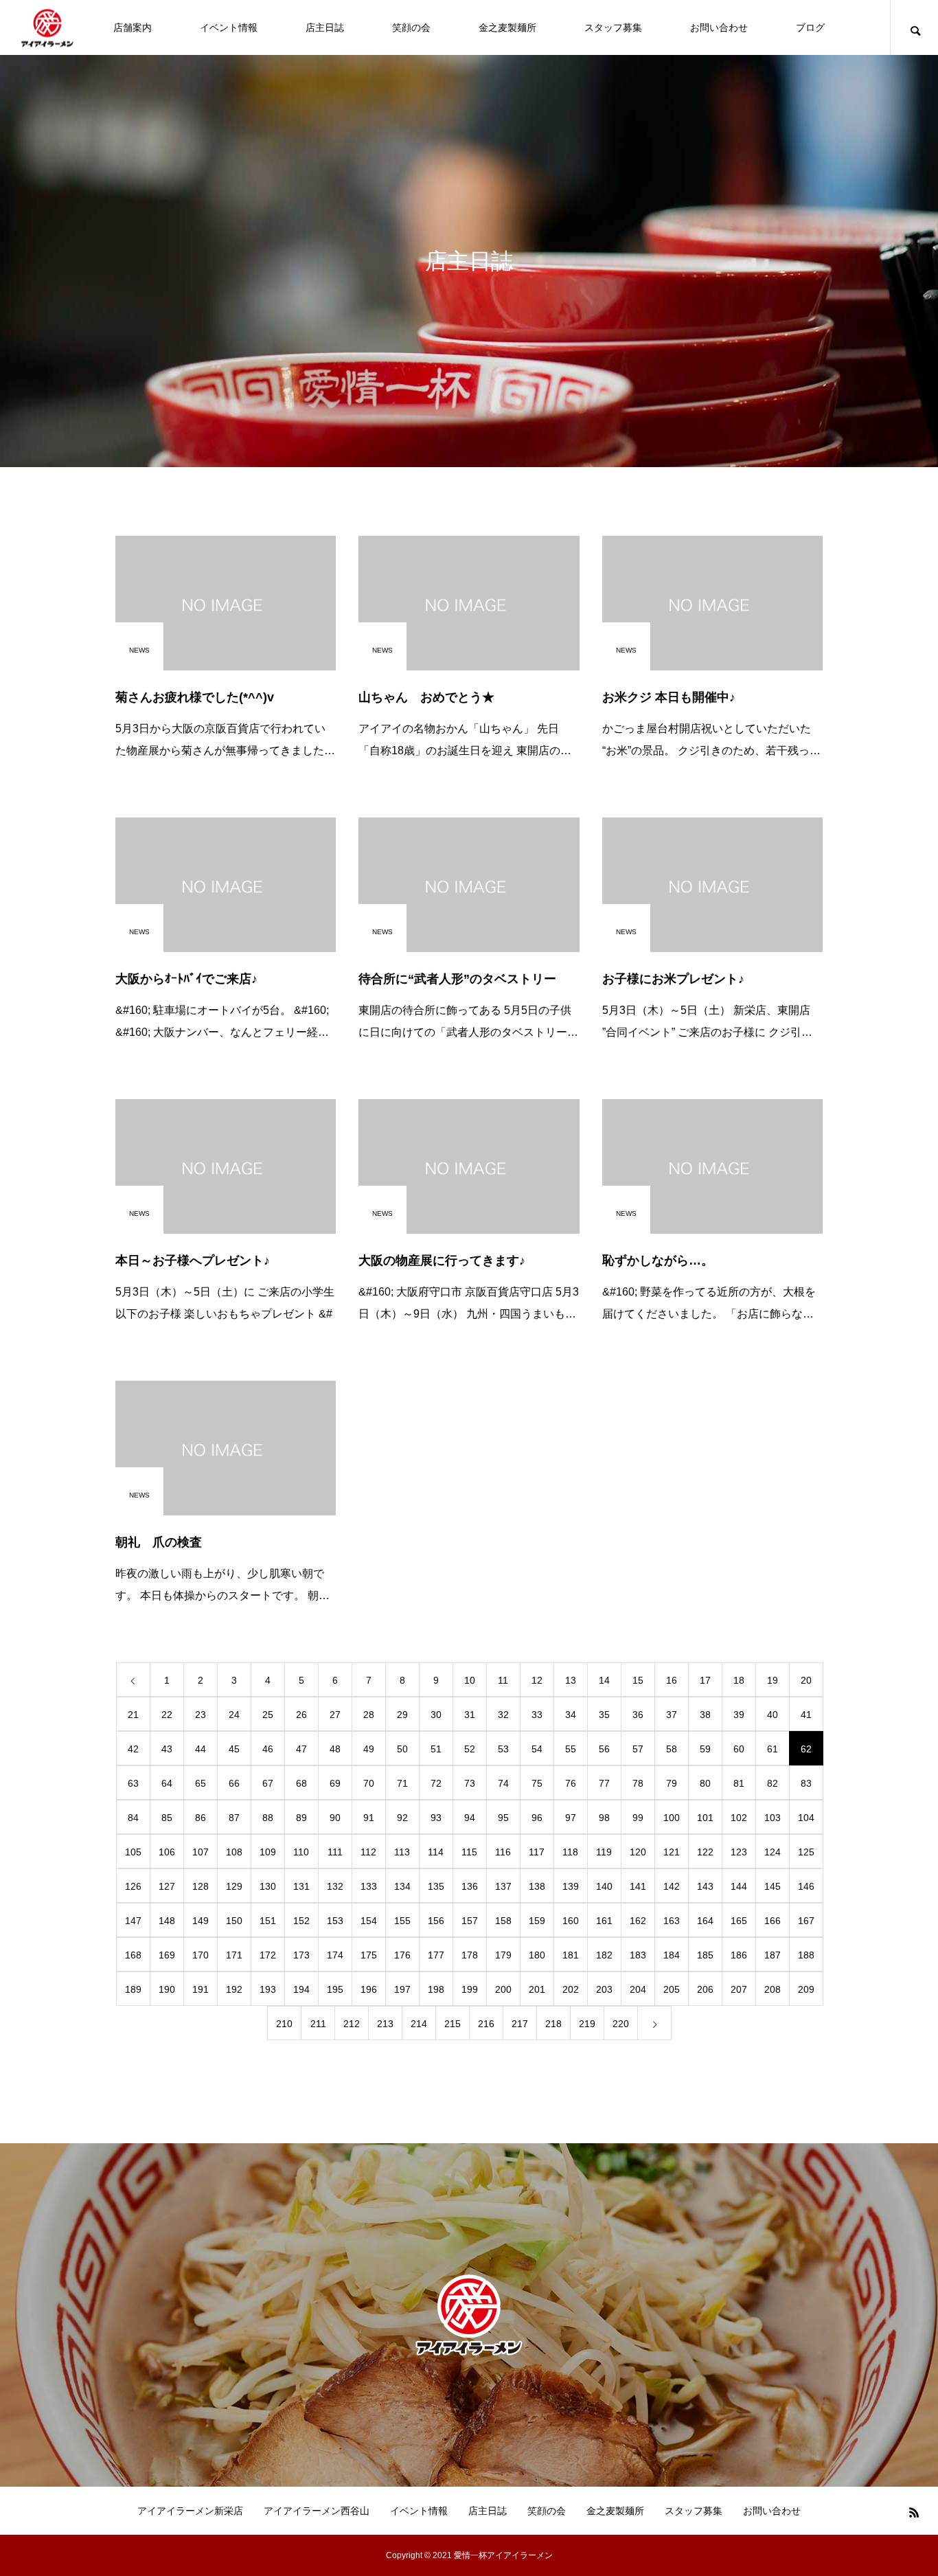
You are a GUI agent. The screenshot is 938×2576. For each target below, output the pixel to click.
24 (234, 1715)
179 (503, 1955)
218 (553, 2024)
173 (301, 1955)
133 (369, 1886)
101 (705, 1818)
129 (234, 1886)
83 (806, 1783)
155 (402, 1921)
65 (201, 1783)
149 (201, 1921)
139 (571, 1886)
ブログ (810, 27)
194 (301, 1989)
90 (335, 1818)
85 (167, 1818)
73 (470, 1783)
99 (638, 1818)
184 (672, 1955)
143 (705, 1886)
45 (234, 1749)
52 (470, 1749)
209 (806, 1989)
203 (604, 1989)
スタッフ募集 (613, 27)
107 (201, 1852)
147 (133, 1921)
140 (604, 1886)
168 (133, 1955)
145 (773, 1886)
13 (571, 1680)
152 (301, 1921)
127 (167, 1886)
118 (570, 1852)
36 (638, 1715)
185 (705, 1955)
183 (638, 1955)
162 (638, 1921)
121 (672, 1852)
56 (604, 1749)
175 (369, 1955)
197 (402, 1989)
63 (133, 1783)
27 (335, 1715)
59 (705, 1749)
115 (469, 1852)
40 (773, 1715)
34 (571, 1715)
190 (167, 1989)
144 (739, 1886)
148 (167, 1921)
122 (705, 1852)
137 (503, 1886)
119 (604, 1852)
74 (503, 1783)
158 (503, 1921)
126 (133, 1886)
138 (537, 1886)
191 (201, 1989)
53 (503, 1749)
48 (335, 1749)
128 (201, 1886)
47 (301, 1749)
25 (268, 1715)
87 (234, 1818)
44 (201, 1749)
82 (773, 1783)
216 (486, 2024)
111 (335, 1852)
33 (537, 1715)
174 (335, 1955)
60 (739, 1749)
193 (268, 1989)
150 (234, 1921)
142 (672, 1886)
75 (537, 1783)
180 (537, 1955)
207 (739, 1989)
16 (672, 1680)
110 (301, 1852)
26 (301, 1715)
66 (234, 1783)
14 (604, 1680)
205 (672, 1989)
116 (503, 1852)
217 (520, 2024)
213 (385, 2024)
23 (201, 1715)
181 (571, 1955)
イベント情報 (229, 27)
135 (436, 1886)
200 (503, 1989)
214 (419, 2024)
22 (167, 1715)
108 (234, 1852)
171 (234, 1955)
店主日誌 (325, 27)
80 (705, 1783)
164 (705, 1921)
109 (268, 1852)
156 (436, 1921)
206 (705, 1989)
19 (773, 1680)
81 (739, 1783)
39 (739, 1715)
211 (318, 2024)
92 (402, 1818)
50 (402, 1749)
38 (705, 1715)
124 (773, 1852)
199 (470, 1989)
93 (436, 1818)
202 (571, 1989)
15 (638, 1680)
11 (503, 1680)
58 (672, 1749)
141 (638, 1886)
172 (268, 1955)
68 (301, 1783)
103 (773, 1818)
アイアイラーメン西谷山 (317, 2511)
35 (604, 1715)
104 (806, 1818)
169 (167, 1955)
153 (335, 1921)
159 (537, 1921)
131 (301, 1886)
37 (672, 1715)
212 (352, 2024)
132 (335, 1886)
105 (133, 1852)
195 (335, 1989)
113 (402, 1852)
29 (402, 1715)
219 (587, 2024)
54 (537, 1749)
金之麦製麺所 (507, 27)
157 (470, 1921)
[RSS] (914, 2512)
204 (638, 1989)
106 (167, 1852)
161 (604, 1921)
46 (268, 1749)
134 (402, 1886)
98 (604, 1818)
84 (133, 1818)
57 (638, 1749)
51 (436, 1749)
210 (284, 2024)
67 (268, 1783)
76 (571, 1783)
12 (537, 1680)
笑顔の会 (411, 27)
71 (402, 1783)
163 (672, 1921)
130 (268, 1886)
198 (436, 1989)
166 (773, 1921)
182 (604, 1955)
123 (739, 1852)
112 (368, 1852)
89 (301, 1818)
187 (773, 1955)
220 (621, 2024)
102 (739, 1818)
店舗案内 (133, 27)
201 (537, 1989)
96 (537, 1818)
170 (201, 1955)
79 (672, 1783)
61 (773, 1749)
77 (604, 1783)
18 (739, 1680)
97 (571, 1818)
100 (672, 1818)
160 (571, 1921)
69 (335, 1783)
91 (369, 1818)
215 (453, 2024)
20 (806, 1680)
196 (369, 1989)
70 (369, 1783)
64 (167, 1783)
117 (537, 1852)
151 (268, 1921)
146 (806, 1886)
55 (571, 1749)
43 (167, 1749)
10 (470, 1680)
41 (806, 1715)
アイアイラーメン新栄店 (190, 2511)
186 (739, 1955)
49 (369, 1749)
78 (638, 1783)
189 (133, 1989)
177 (436, 1955)
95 (503, 1818)
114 (436, 1852)
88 (268, 1818)
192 (234, 1989)
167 (806, 1921)
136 (470, 1886)
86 (201, 1818)
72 (436, 1783)
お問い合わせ (719, 27)
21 (133, 1715)
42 (133, 1749)
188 (806, 1955)
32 (503, 1715)
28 (369, 1715)
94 (470, 1818)
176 (402, 1955)
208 (773, 1989)
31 (470, 1715)
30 (436, 1715)
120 (638, 1852)
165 (739, 1921)
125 (806, 1852)
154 (369, 1921)
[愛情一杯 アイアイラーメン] (47, 28)
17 (705, 1680)
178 (470, 1955)
